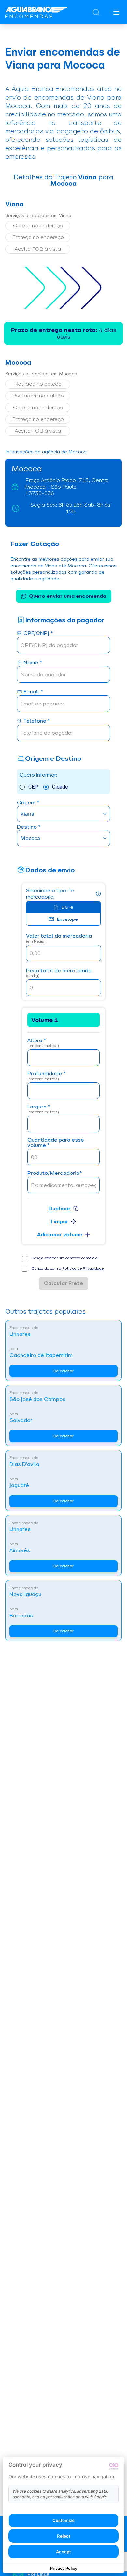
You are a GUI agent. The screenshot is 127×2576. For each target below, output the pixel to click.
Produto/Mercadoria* (55, 1173)
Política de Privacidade (83, 1268)
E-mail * (33, 692)
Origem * (28, 803)
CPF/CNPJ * (38, 633)
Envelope (67, 919)
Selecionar (63, 1371)
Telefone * (37, 721)
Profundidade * (46, 1076)
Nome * (33, 663)
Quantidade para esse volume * (56, 1143)
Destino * (29, 827)
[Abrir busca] (96, 12)
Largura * (43, 1109)
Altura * (43, 1043)
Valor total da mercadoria (59, 939)
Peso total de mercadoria (59, 973)
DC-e (67, 907)
